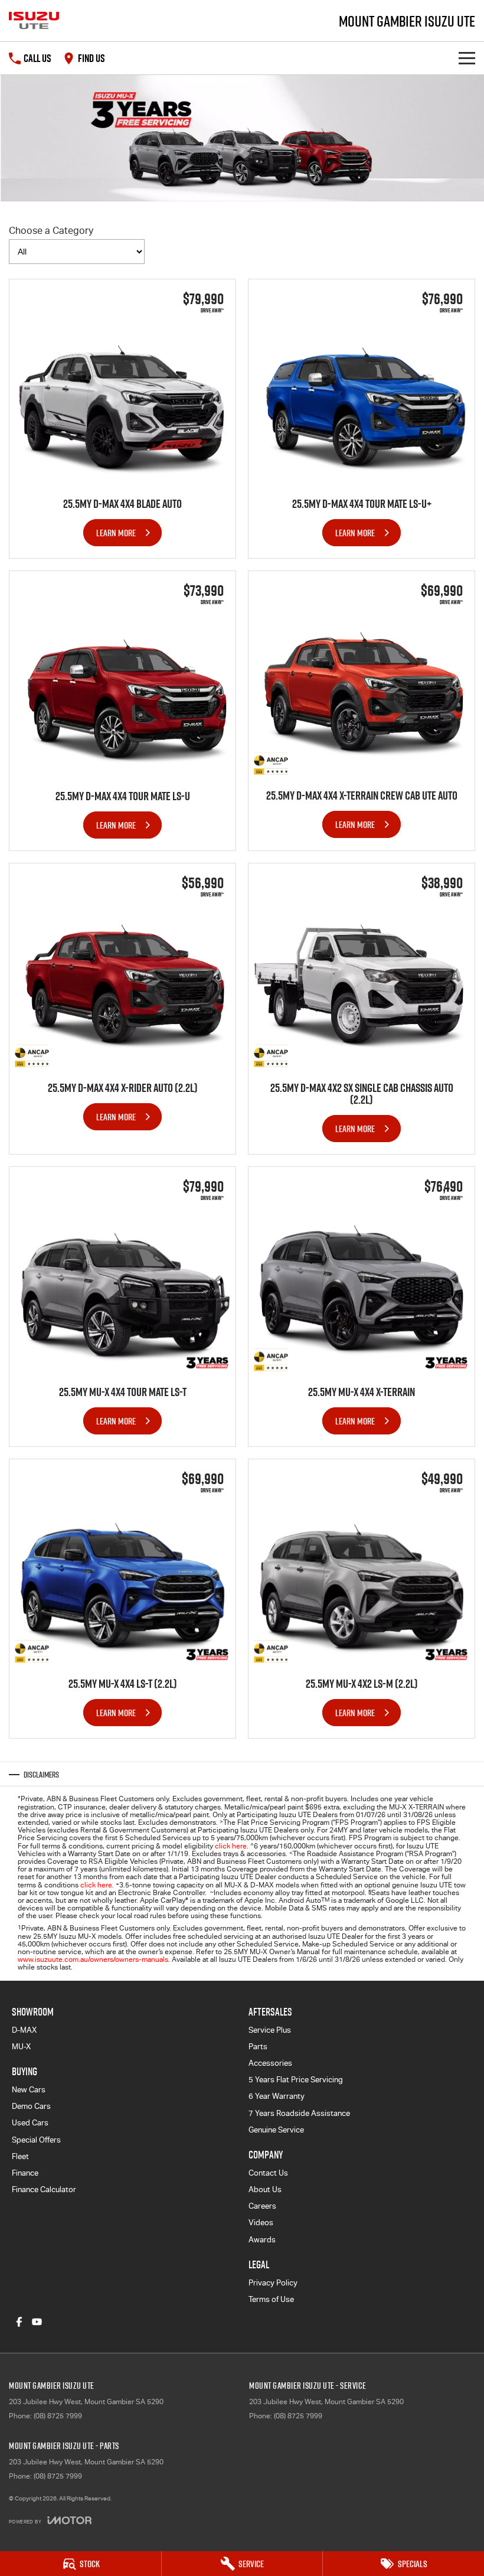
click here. (97, 1885)
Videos (261, 2223)
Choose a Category (51, 231)
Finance (25, 2173)
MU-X (21, 2047)
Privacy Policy (273, 2283)
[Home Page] (34, 21)
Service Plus (270, 2030)
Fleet (20, 2156)
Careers (262, 2206)
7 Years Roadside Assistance (299, 2113)
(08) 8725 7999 (58, 2416)
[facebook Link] (19, 2322)
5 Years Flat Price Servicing (296, 2080)
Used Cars (30, 2123)
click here (231, 1846)
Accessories (270, 2063)
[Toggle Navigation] (467, 58)
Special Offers (36, 2140)
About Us (265, 2189)
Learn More (116, 533)
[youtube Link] (37, 2322)
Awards (262, 2240)
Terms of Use (271, 2299)
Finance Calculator (44, 2189)
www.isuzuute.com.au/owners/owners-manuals (93, 1959)
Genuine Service (276, 2130)
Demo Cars (31, 2106)
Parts (258, 2047)
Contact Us (268, 2173)
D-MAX (24, 2030)
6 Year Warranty (277, 2096)
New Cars (29, 2090)
